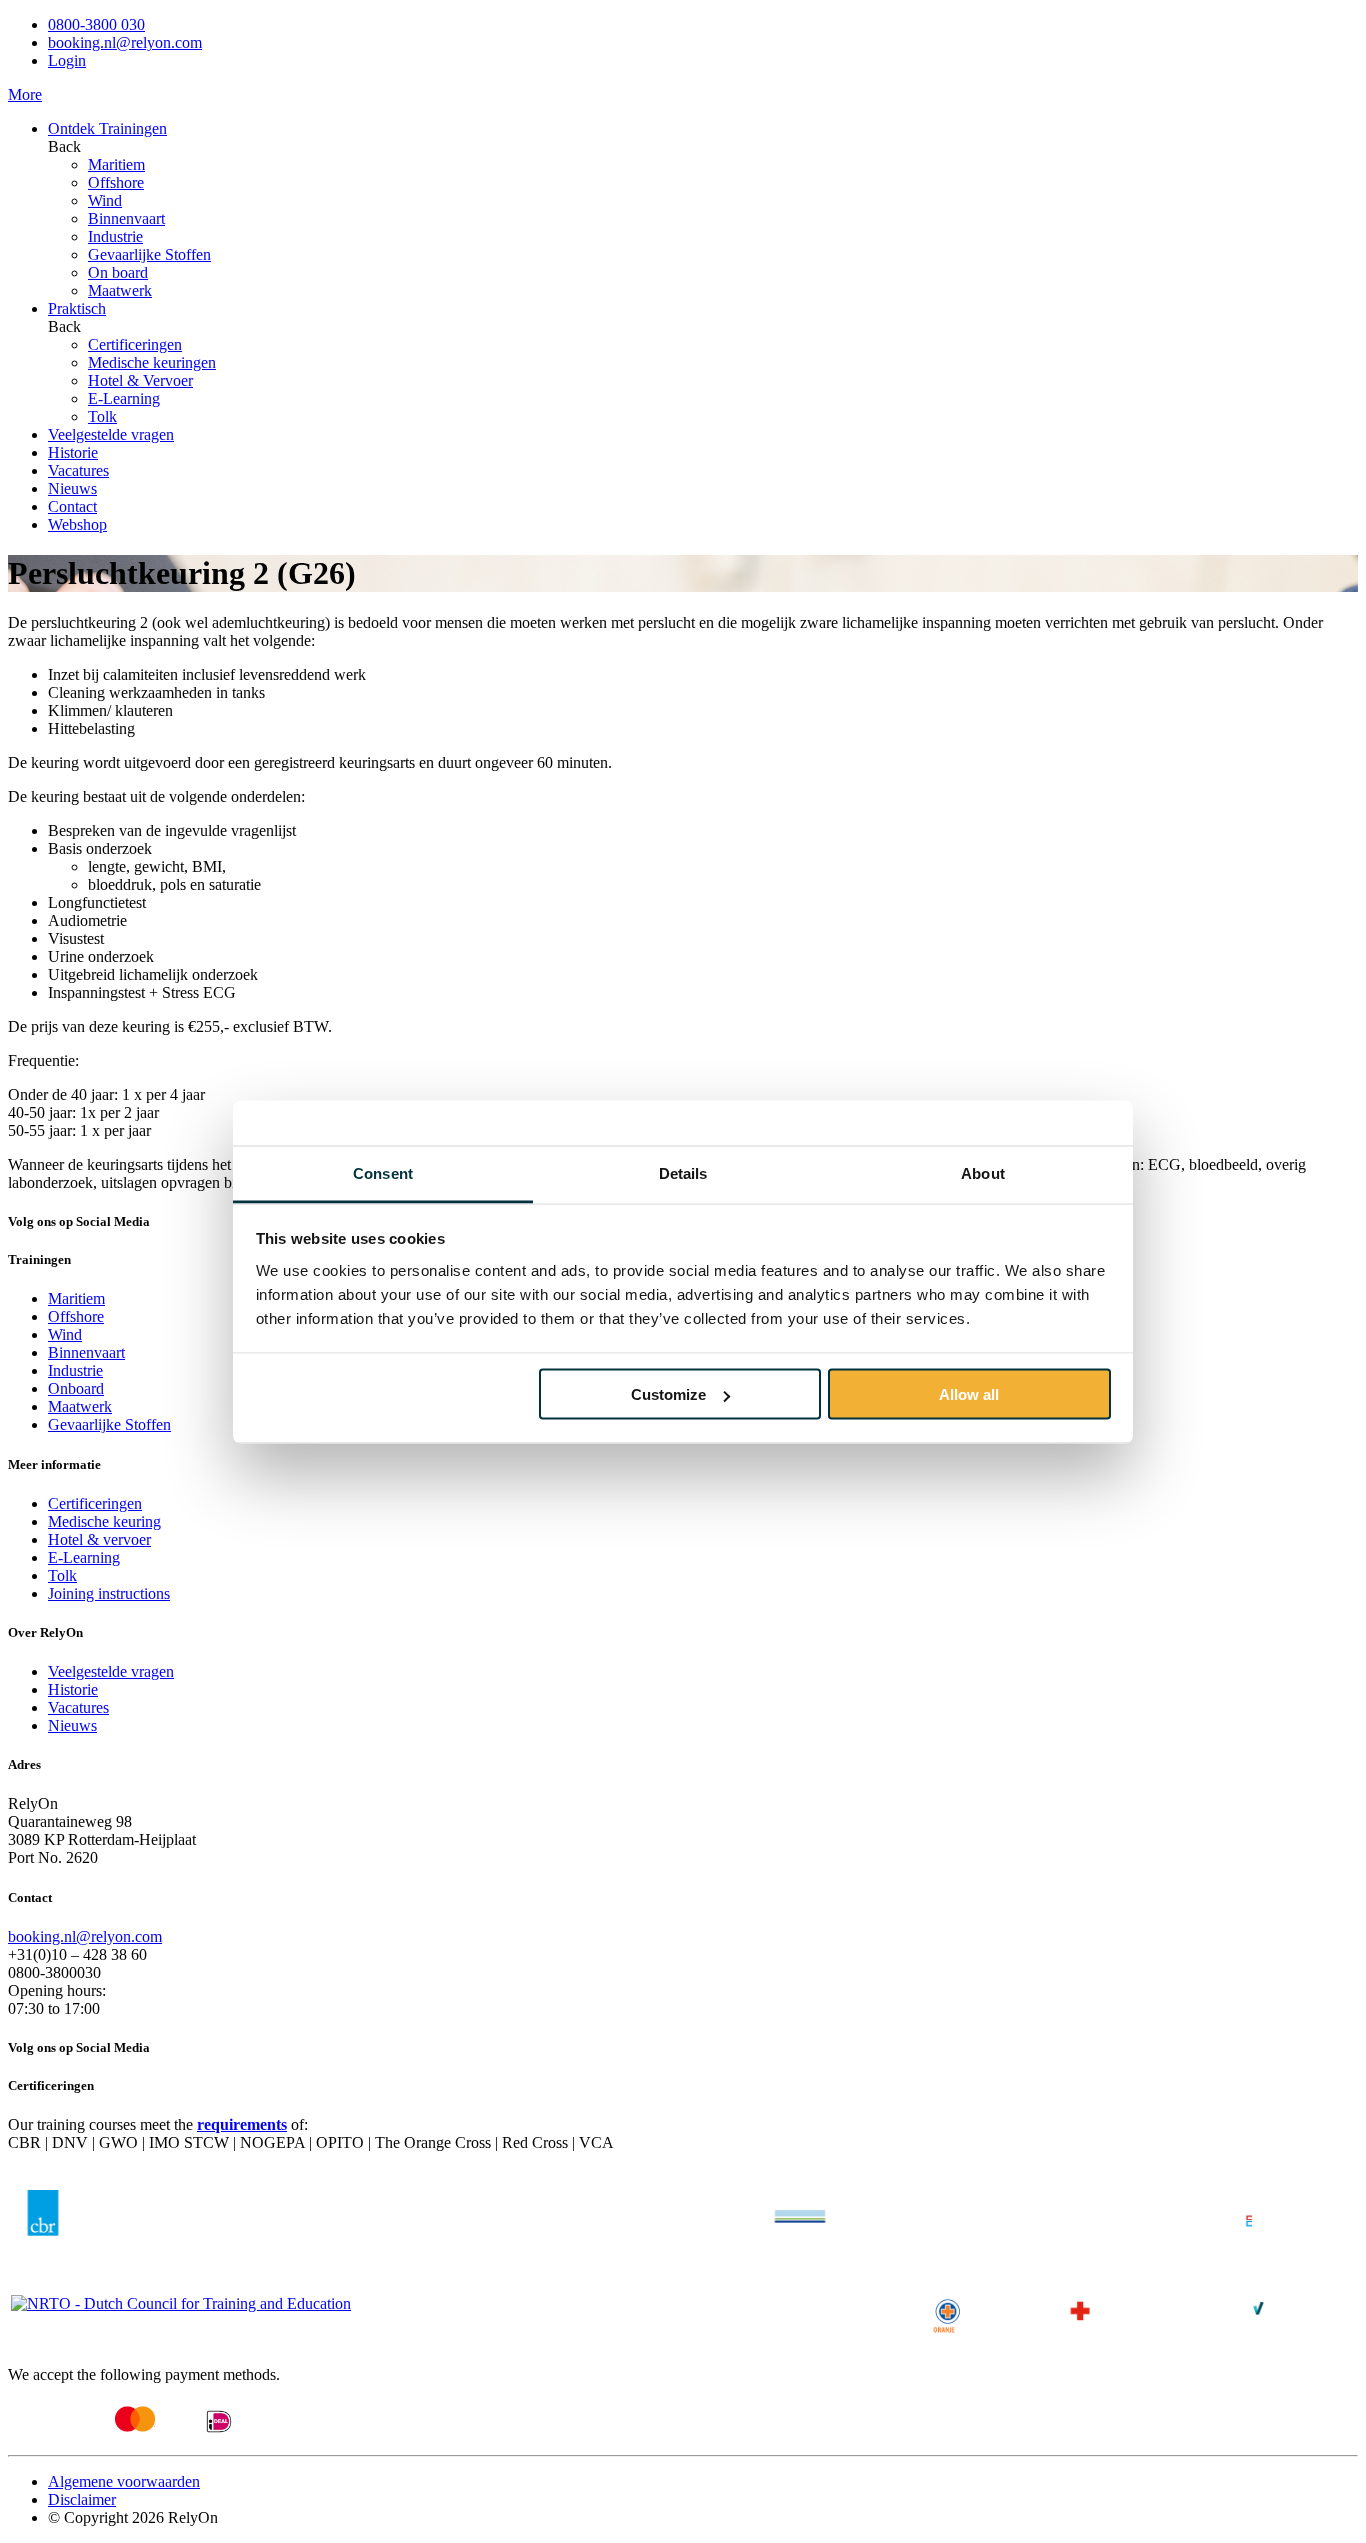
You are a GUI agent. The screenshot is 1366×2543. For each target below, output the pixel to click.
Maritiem (116, 164)
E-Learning (124, 398)
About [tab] (983, 1172)
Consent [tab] (383, 1172)
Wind (105, 200)
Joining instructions (109, 1593)
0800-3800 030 (96, 24)
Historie (73, 452)
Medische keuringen (152, 362)
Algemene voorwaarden (124, 2481)
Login (67, 60)
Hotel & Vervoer (140, 380)
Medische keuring (104, 1521)
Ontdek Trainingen (107, 128)
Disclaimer (82, 2499)
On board (118, 272)
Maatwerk (120, 290)
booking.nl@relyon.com (125, 42)
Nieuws (72, 488)
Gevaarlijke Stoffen (149, 254)
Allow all (969, 1394)
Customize (668, 1394)
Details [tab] (683, 1172)
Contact (72, 506)
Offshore (116, 182)
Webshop (77, 524)
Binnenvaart (126, 218)
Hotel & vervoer (99, 1539)
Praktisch (77, 308)
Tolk (102, 416)
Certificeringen (135, 344)
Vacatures (78, 470)
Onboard (76, 1388)
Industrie (115, 236)
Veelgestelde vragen (111, 434)
